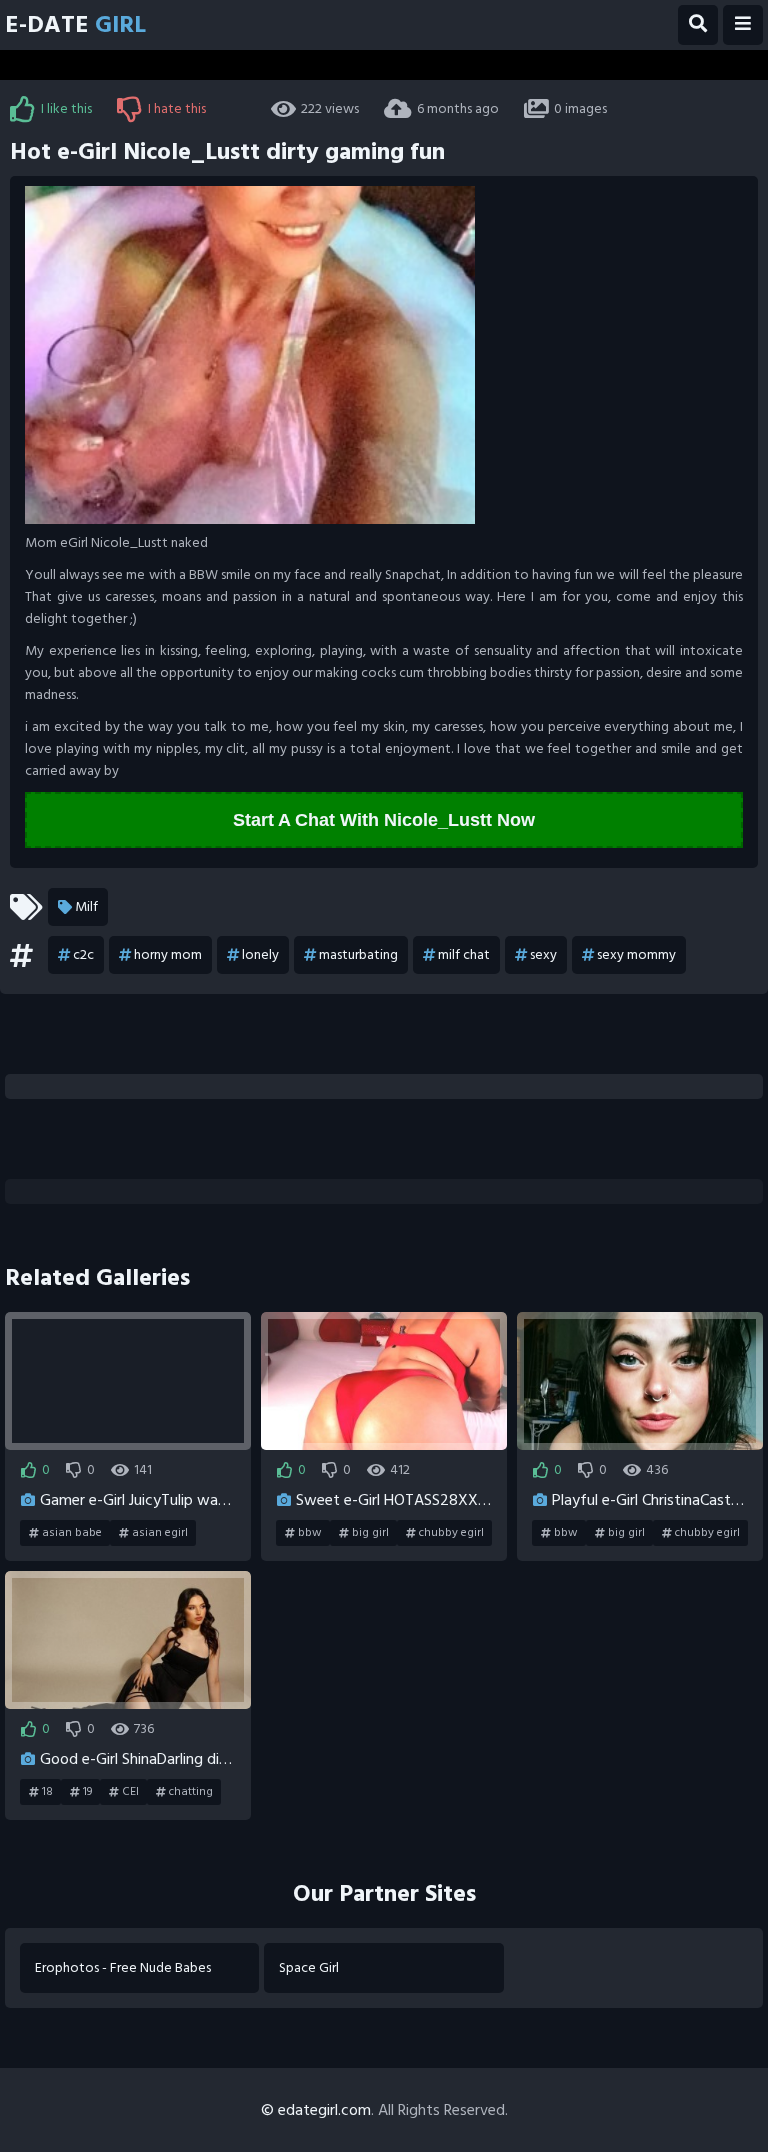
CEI (130, 1791)
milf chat (464, 954)
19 (87, 1791)
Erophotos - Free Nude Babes (123, 1967)
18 (47, 1791)
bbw (310, 1532)
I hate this (177, 108)
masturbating (358, 954)
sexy (543, 954)
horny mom (168, 954)
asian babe (72, 1532)
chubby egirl (451, 1532)
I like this (66, 108)
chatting (191, 1791)
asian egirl (160, 1532)
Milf (86, 906)
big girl (370, 1532)
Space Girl (309, 1967)
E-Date (75, 24)
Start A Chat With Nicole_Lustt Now (384, 820)
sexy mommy (636, 954)
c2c (83, 954)
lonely (260, 954)
